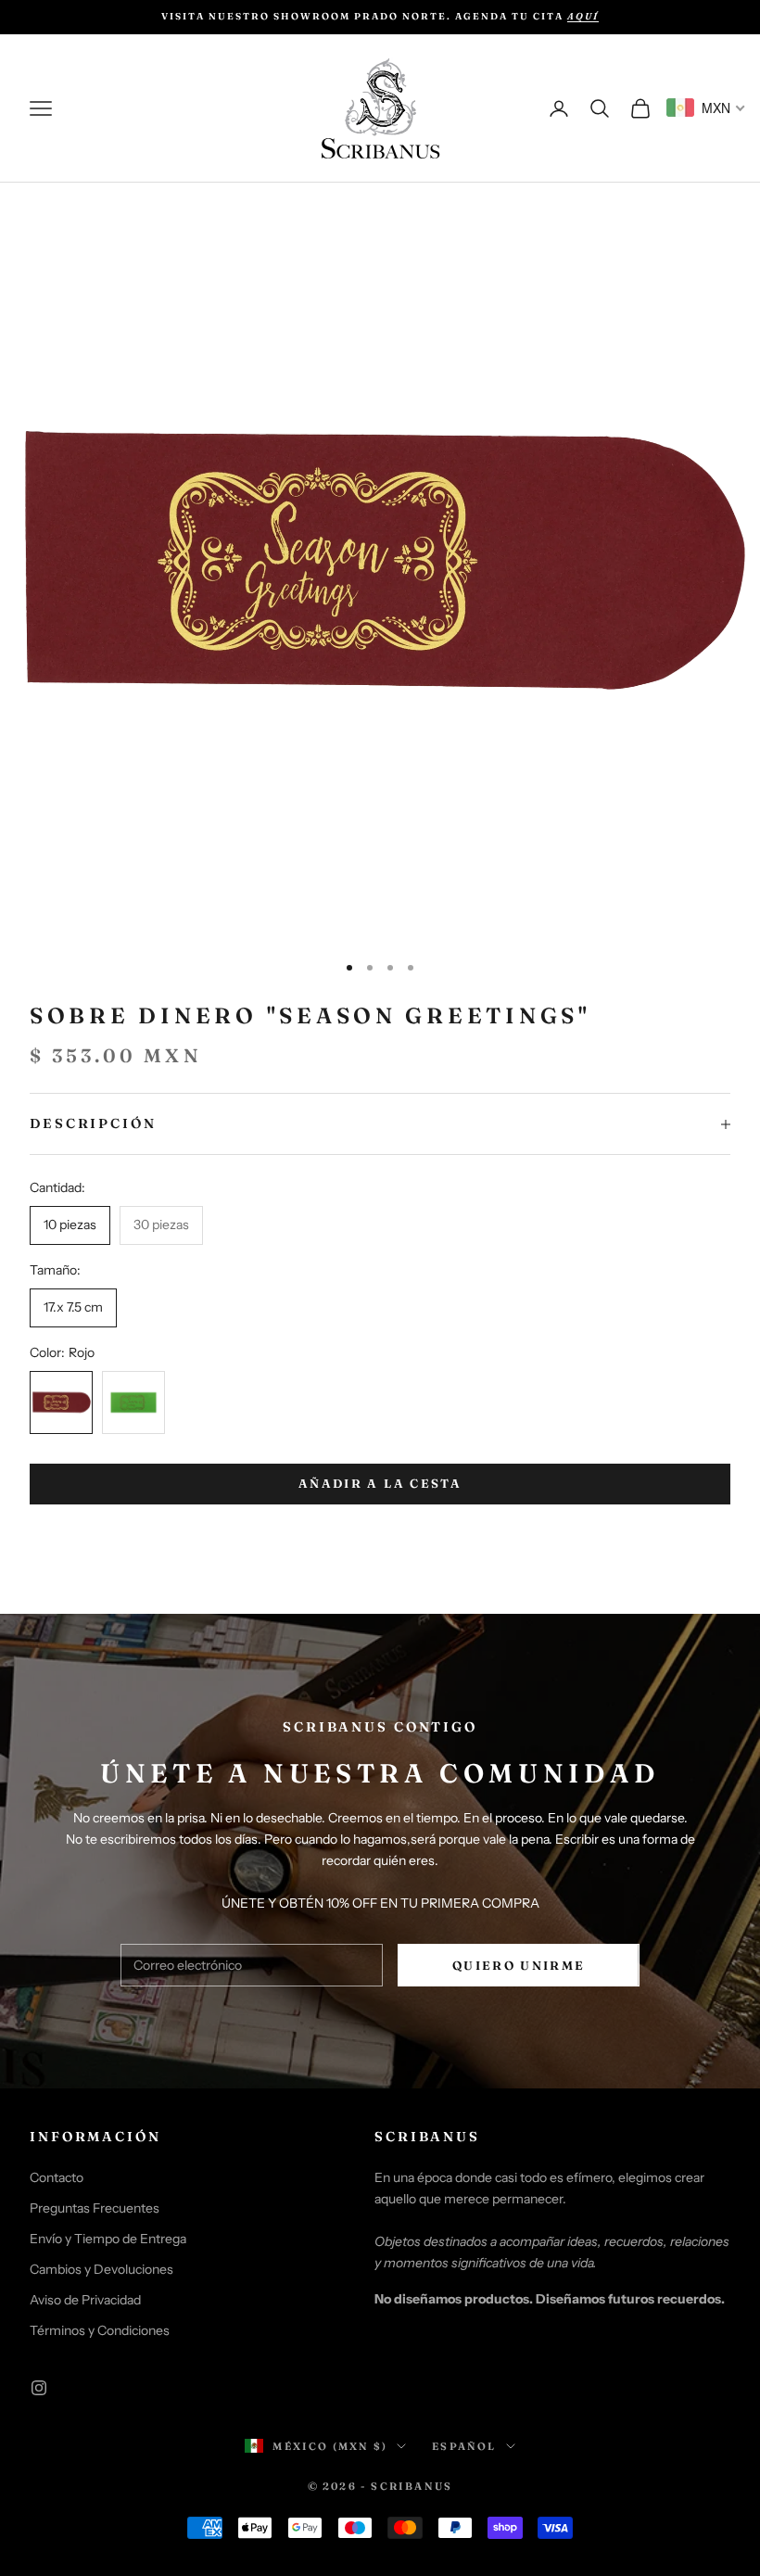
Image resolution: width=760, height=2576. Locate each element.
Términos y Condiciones (100, 2330)
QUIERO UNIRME (519, 1965)
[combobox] (706, 108)
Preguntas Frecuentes (95, 2208)
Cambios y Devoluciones (101, 2269)
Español (464, 2446)
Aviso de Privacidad (85, 2300)
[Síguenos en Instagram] (39, 2388)
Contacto (57, 2177)
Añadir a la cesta (380, 1483)
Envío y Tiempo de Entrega (108, 2239)
